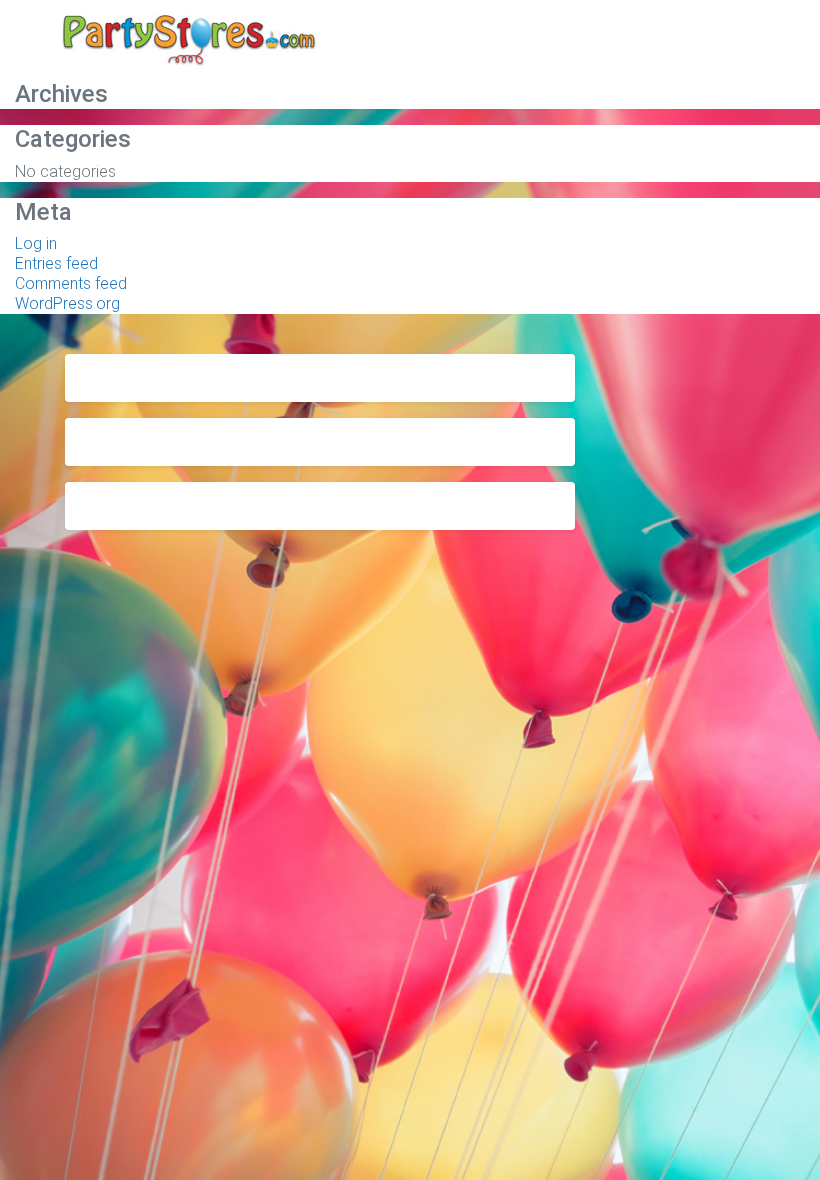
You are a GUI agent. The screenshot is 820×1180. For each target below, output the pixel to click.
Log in (36, 243)
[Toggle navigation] (727, 43)
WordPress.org (67, 303)
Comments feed (71, 283)
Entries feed (56, 263)
